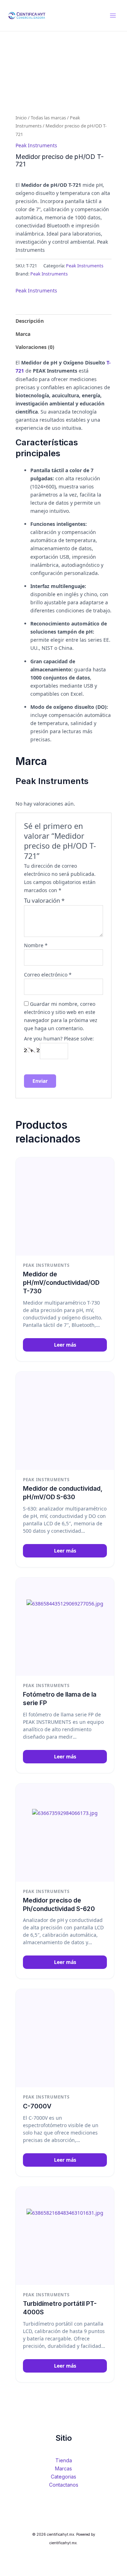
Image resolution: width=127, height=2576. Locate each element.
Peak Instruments (36, 145)
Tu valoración (44, 900)
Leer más (65, 1345)
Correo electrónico (48, 975)
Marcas (64, 2468)
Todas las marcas (48, 118)
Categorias (64, 2477)
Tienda (64, 2460)
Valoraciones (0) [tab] (35, 347)
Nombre (36, 945)
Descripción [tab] (30, 321)
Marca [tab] (23, 334)
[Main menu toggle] (113, 16)
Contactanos (64, 2485)
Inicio (21, 118)
